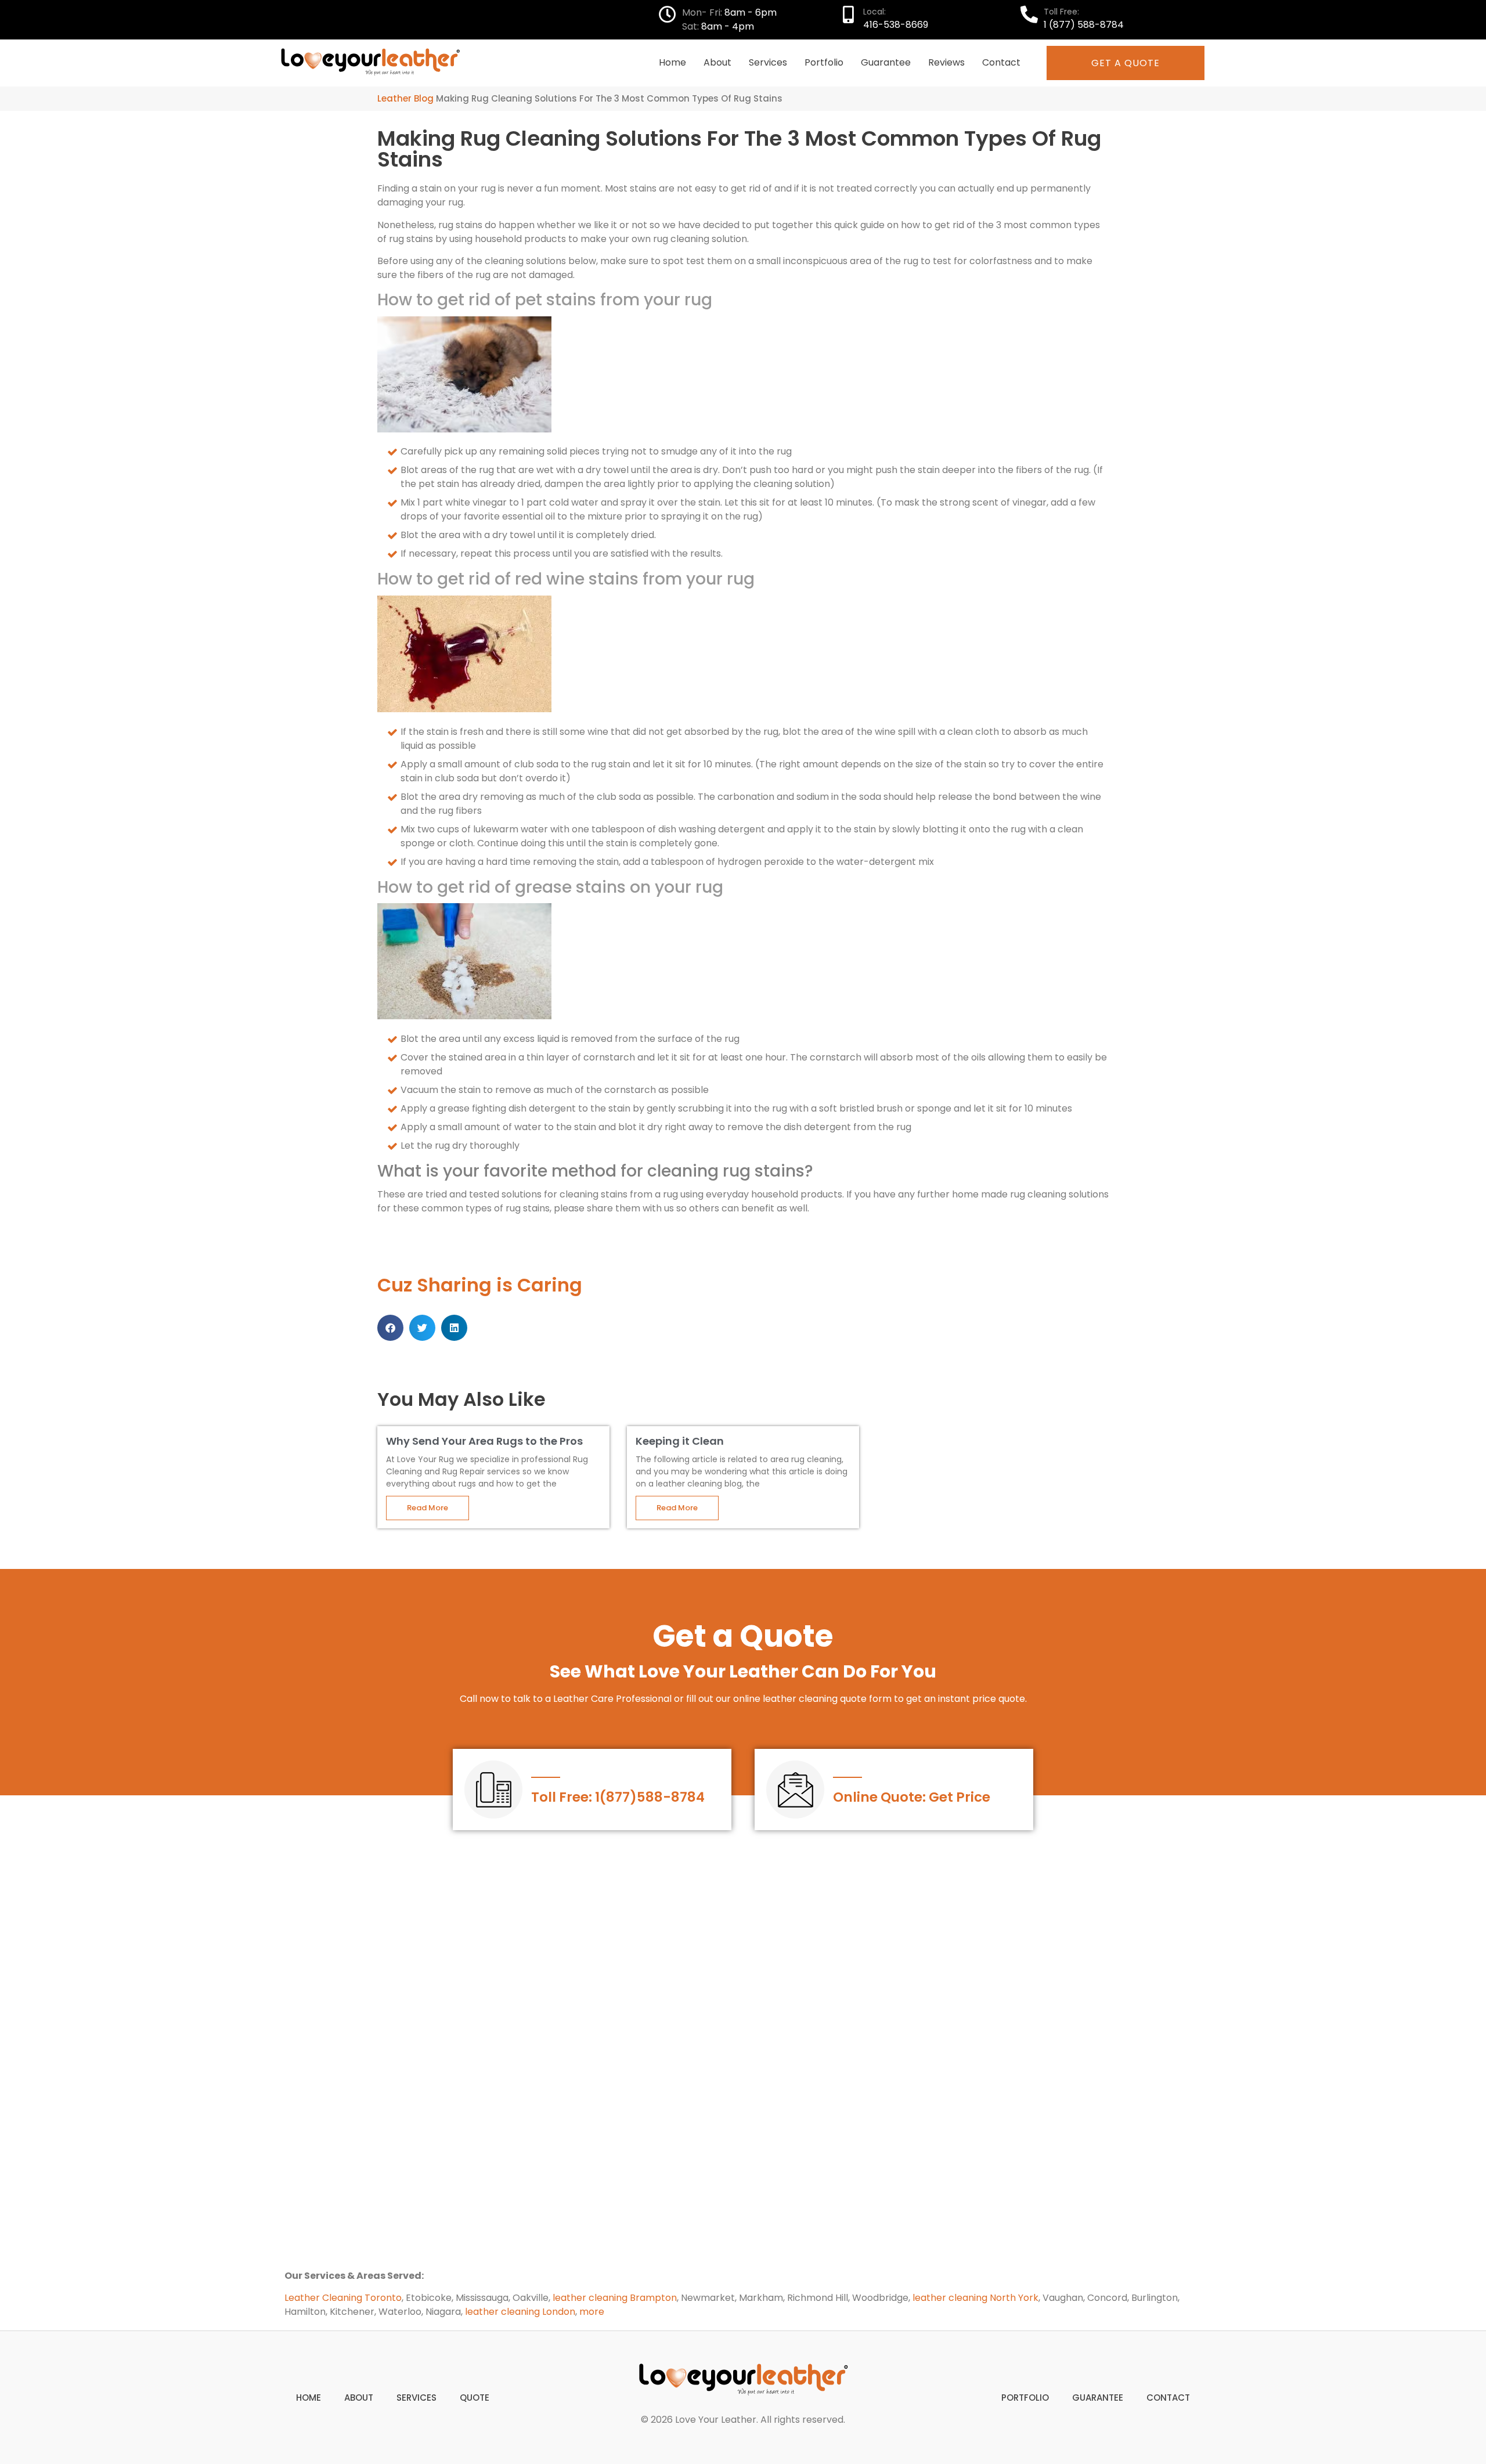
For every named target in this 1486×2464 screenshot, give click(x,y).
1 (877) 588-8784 (1084, 25)
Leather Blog (405, 98)
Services (768, 62)
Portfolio (824, 62)
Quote (475, 2398)
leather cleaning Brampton (615, 2298)
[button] (390, 1328)
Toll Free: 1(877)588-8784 (618, 1797)
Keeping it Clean (680, 1441)
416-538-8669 (896, 25)
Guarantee (886, 62)
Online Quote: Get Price (912, 1797)
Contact (1001, 62)
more (592, 2312)
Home (672, 62)
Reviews (946, 62)
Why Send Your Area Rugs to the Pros (484, 1441)
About (717, 62)
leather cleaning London (520, 2312)
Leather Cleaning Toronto (343, 2298)
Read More (428, 1508)
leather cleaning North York (975, 2298)
